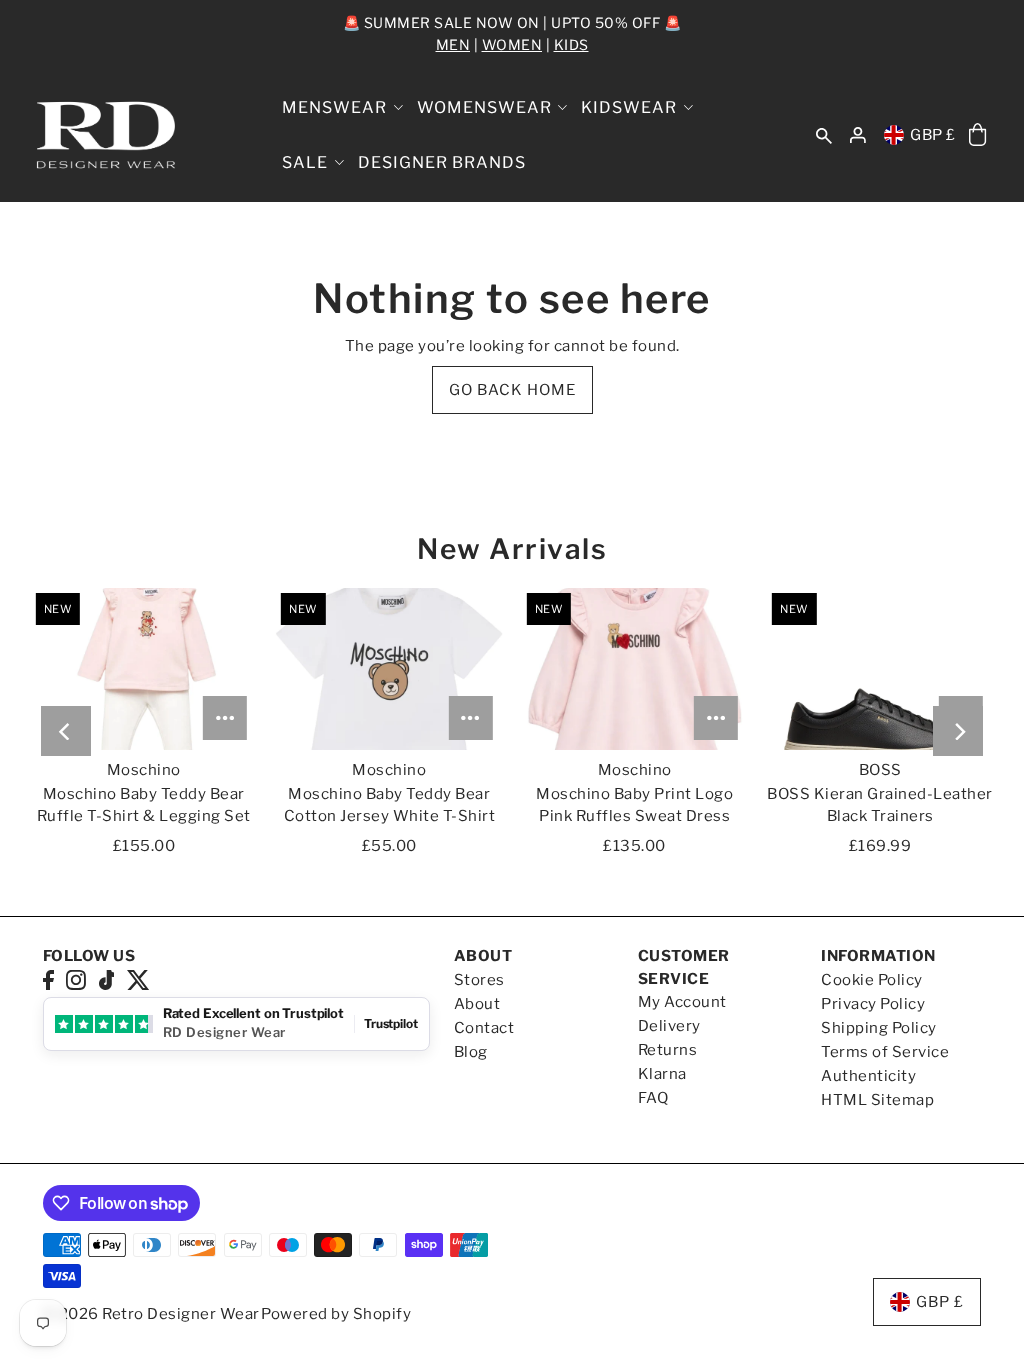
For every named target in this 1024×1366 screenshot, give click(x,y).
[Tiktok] (107, 979)
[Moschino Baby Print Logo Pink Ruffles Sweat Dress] (635, 669)
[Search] (825, 135)
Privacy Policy (873, 1004)
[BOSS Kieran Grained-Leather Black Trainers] (880, 669)
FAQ (653, 1098)
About (477, 1004)
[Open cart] (978, 135)
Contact (484, 1028)
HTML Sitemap (877, 1100)
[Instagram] (76, 979)
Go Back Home (512, 390)
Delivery (669, 1026)
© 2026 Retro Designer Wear (151, 1314)
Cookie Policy (872, 980)
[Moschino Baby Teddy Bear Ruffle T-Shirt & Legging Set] (144, 669)
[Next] (958, 731)
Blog (471, 1052)
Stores (479, 980)
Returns (668, 1050)
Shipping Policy (879, 1028)
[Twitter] (138, 979)
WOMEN (512, 44)
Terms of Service (885, 1052)
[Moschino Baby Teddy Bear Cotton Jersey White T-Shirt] (389, 669)
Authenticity (868, 1076)
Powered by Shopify (336, 1314)
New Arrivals (512, 549)
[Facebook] (48, 979)
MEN (453, 44)
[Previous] (66, 731)
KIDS (571, 44)
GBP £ (933, 135)
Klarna (662, 1074)
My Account (682, 1002)
